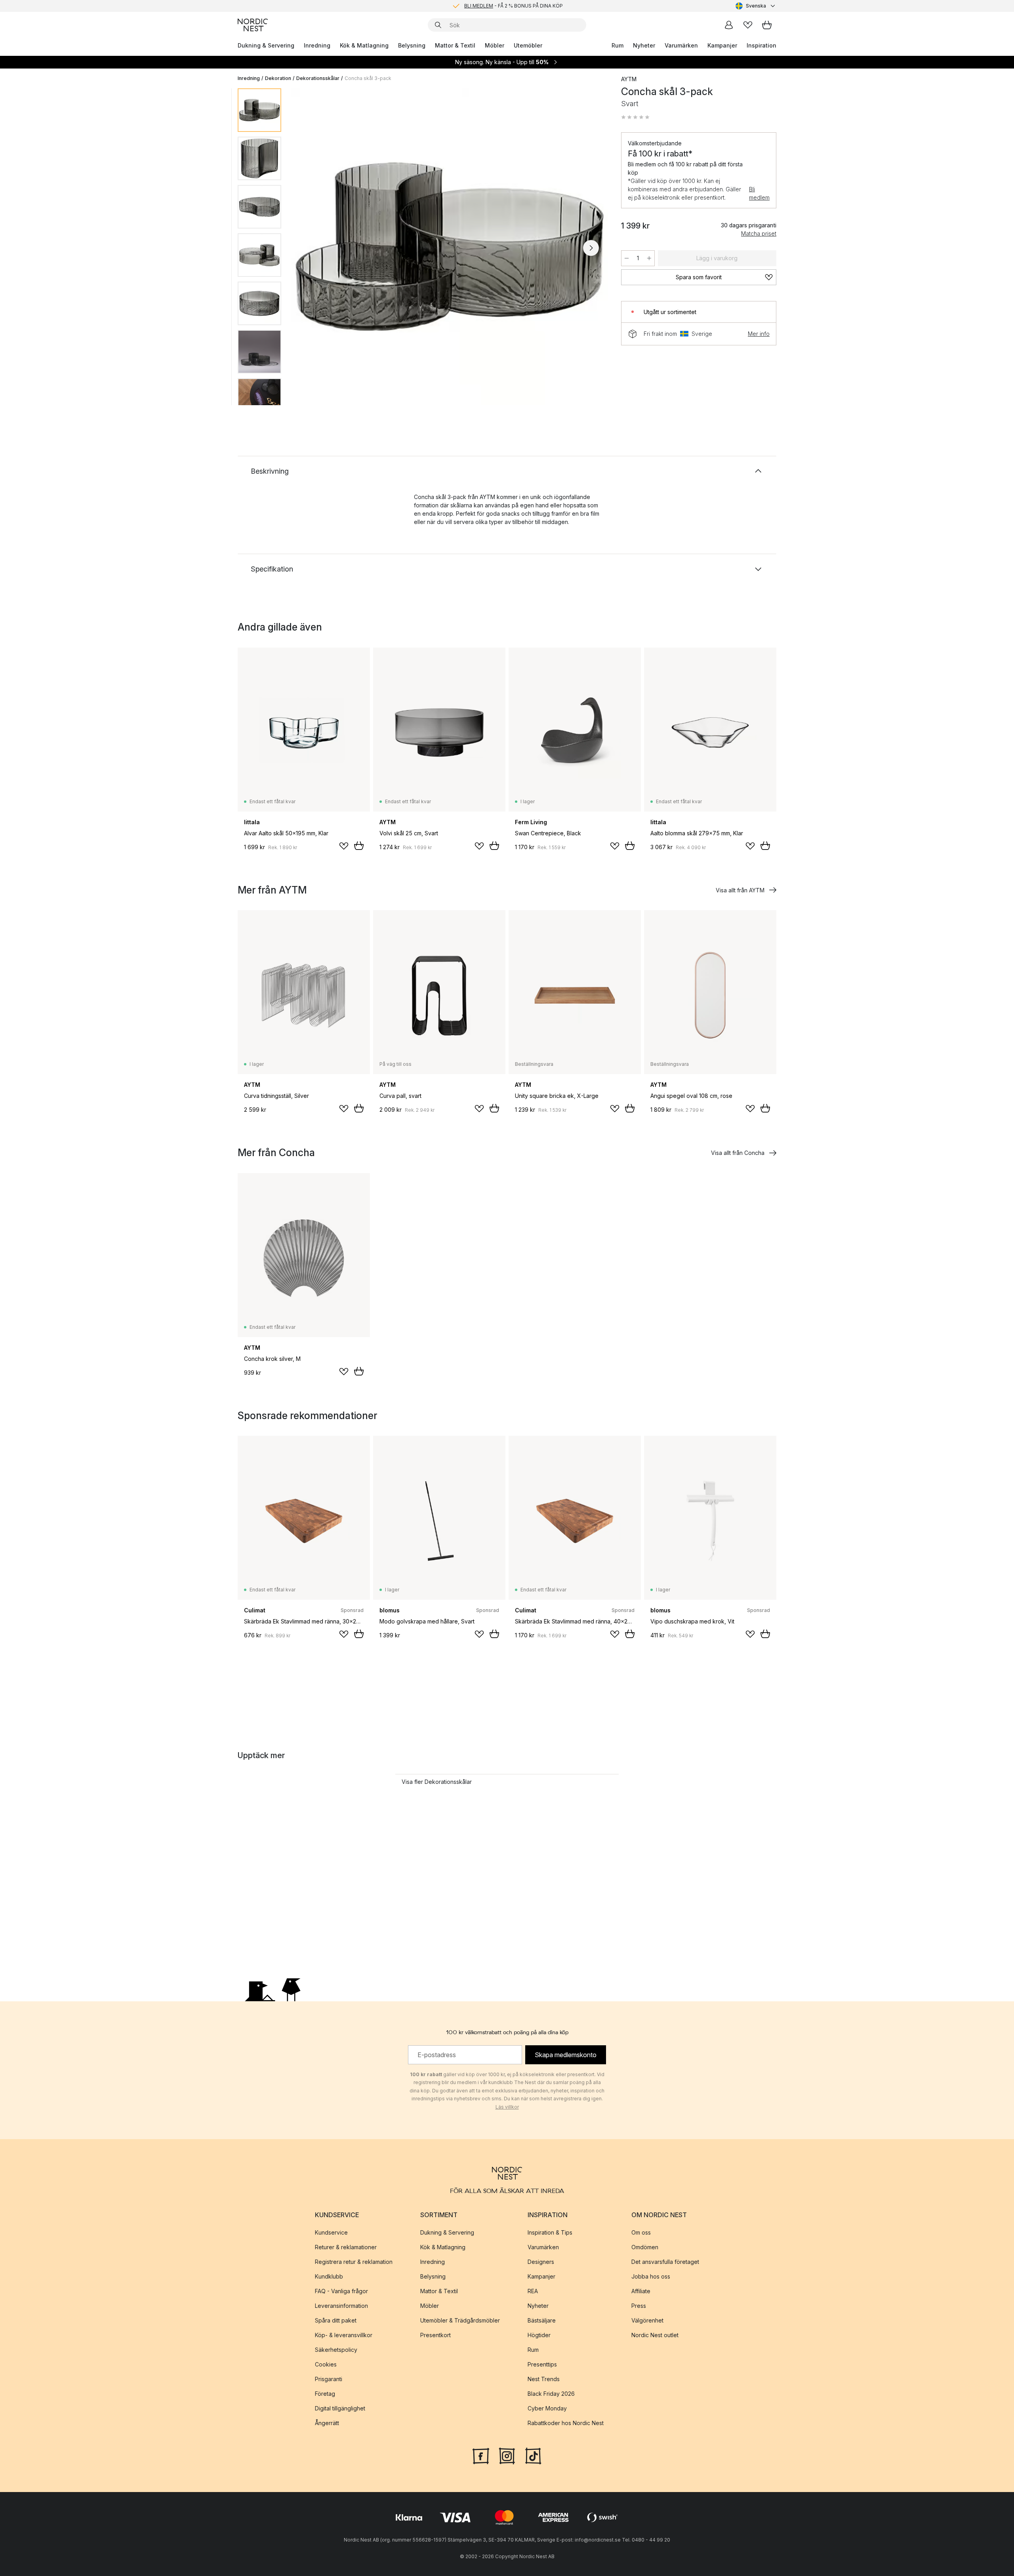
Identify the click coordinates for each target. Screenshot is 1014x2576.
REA (533, 2291)
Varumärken (681, 45)
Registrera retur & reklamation (354, 2262)
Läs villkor (507, 2107)
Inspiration (761, 45)
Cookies (326, 2364)
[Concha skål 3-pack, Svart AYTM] (450, 247)
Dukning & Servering (266, 45)
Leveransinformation (341, 2306)
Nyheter (644, 45)
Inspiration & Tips (550, 2232)
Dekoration (278, 78)
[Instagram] (507, 2455)
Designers (541, 2262)
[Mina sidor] (729, 25)
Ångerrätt (327, 2423)
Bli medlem (759, 193)
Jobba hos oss (651, 2276)
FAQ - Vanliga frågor (341, 2291)
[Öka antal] (649, 258)
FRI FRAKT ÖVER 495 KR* (513, 6)
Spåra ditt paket (336, 2320)
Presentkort (436, 2335)
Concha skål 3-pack (368, 78)
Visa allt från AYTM (740, 890)
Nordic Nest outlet (655, 2335)
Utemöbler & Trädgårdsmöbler (460, 2320)
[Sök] (438, 25)
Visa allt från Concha (738, 1153)
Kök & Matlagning (364, 45)
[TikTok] (533, 2455)
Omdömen (645, 2247)
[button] (635, 117)
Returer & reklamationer (346, 2247)
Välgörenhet (647, 2320)
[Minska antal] (627, 258)
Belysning (412, 45)
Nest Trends (544, 2379)
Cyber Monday (547, 2408)
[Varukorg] (767, 25)
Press (639, 2306)
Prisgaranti (329, 2379)
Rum (618, 45)
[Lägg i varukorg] (359, 846)
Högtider (539, 2335)
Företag (325, 2394)
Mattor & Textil (455, 45)
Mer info (759, 334)
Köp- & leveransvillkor (344, 2335)
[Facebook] (481, 2455)
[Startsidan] (253, 25)
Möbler (495, 45)
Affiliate (641, 2291)
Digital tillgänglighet (340, 2408)
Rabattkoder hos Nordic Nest (566, 2423)
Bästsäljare (542, 2320)
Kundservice (331, 2232)
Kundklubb (329, 2276)
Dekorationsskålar (318, 78)
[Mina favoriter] (748, 25)
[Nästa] (591, 248)
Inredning (317, 45)
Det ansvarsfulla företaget (665, 2262)
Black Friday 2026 (551, 2394)
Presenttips (542, 2364)
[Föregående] (308, 248)
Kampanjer (722, 45)
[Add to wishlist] (344, 846)
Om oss (641, 2232)
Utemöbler (528, 45)
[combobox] (756, 6)
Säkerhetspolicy (336, 2350)
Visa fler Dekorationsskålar (437, 1782)
